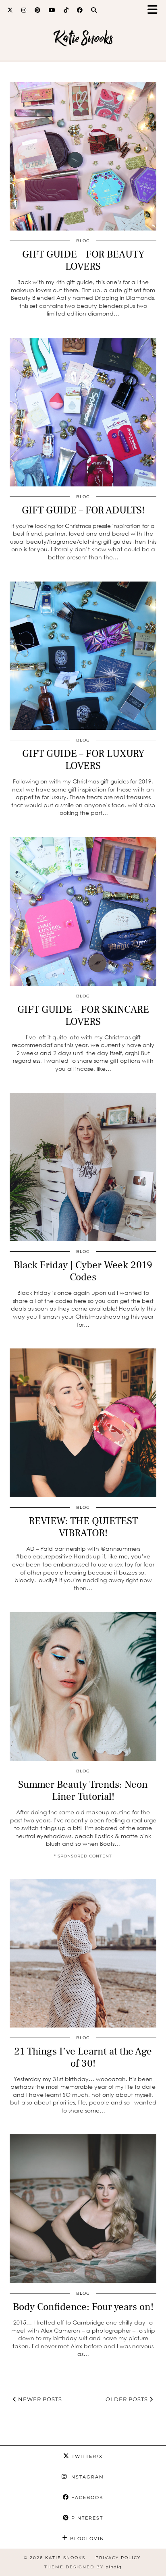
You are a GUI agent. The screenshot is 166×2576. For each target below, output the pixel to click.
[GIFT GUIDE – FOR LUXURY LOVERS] (83, 656)
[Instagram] (24, 10)
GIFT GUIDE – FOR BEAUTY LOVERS (83, 260)
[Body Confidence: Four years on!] (83, 2209)
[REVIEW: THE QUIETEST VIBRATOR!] (83, 1423)
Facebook (86, 2497)
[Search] (94, 10)
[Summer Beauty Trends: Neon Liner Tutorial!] (83, 1686)
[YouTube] (52, 10)
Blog (83, 241)
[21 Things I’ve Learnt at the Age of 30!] (83, 1953)
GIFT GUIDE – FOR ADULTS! (83, 510)
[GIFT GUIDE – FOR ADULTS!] (83, 412)
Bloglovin (86, 2539)
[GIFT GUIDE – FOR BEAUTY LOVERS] (83, 156)
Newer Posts (39, 2399)
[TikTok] (66, 10)
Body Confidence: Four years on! (83, 2307)
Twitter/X (86, 2456)
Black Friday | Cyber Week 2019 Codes (83, 1271)
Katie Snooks (83, 38)
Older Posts (128, 2399)
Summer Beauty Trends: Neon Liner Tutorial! (83, 1791)
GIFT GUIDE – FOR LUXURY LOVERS (83, 760)
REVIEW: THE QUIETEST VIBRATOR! (83, 1527)
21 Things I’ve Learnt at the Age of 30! (83, 2057)
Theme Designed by (83, 2567)
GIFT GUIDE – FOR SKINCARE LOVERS (83, 1016)
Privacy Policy (118, 2558)
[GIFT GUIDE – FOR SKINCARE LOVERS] (83, 911)
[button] (155, 10)
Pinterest (86, 2518)
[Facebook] (80, 10)
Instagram (86, 2477)
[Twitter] (10, 10)
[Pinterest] (38, 10)
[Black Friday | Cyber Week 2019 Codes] (83, 1167)
